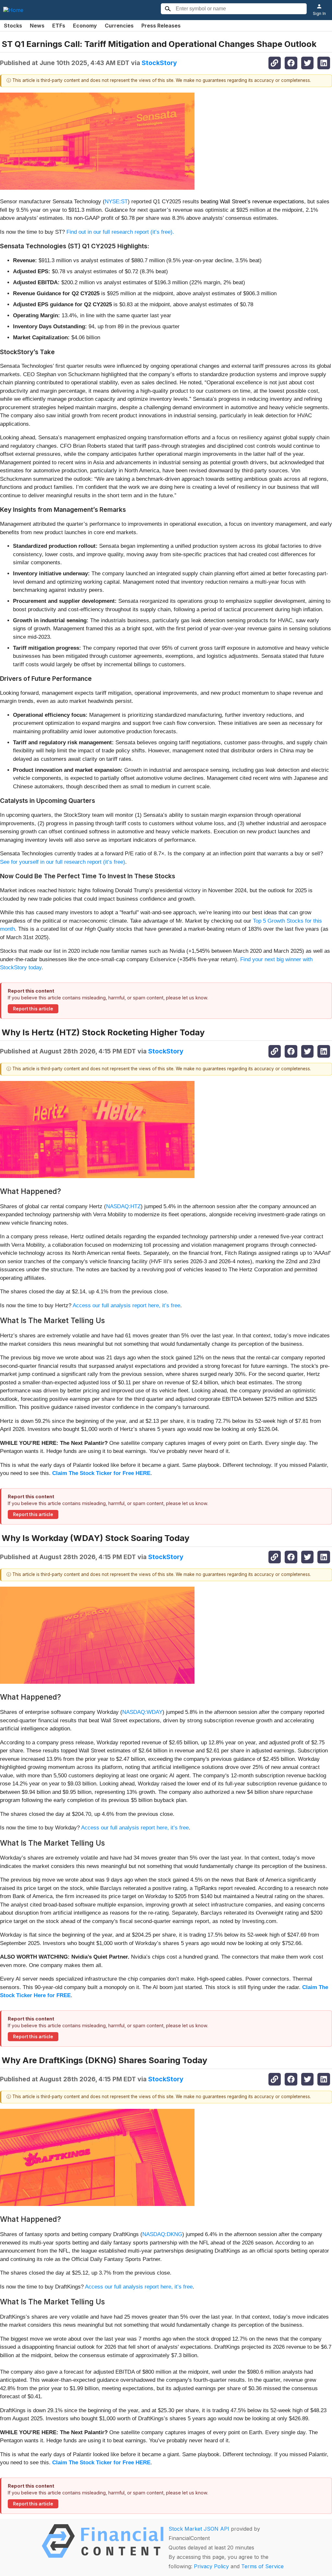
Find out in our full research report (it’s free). (120, 232)
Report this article (33, 1009)
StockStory (159, 63)
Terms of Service (262, 2566)
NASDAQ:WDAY (142, 1712)
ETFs (59, 26)
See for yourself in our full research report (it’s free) (63, 862)
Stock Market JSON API (199, 2529)
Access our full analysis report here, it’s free (126, 1305)
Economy (85, 26)
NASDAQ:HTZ (123, 1206)
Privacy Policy (211, 2566)
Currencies (119, 26)
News (37, 26)
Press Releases (161, 26)
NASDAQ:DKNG (162, 2234)
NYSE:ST (116, 202)
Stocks (13, 26)
